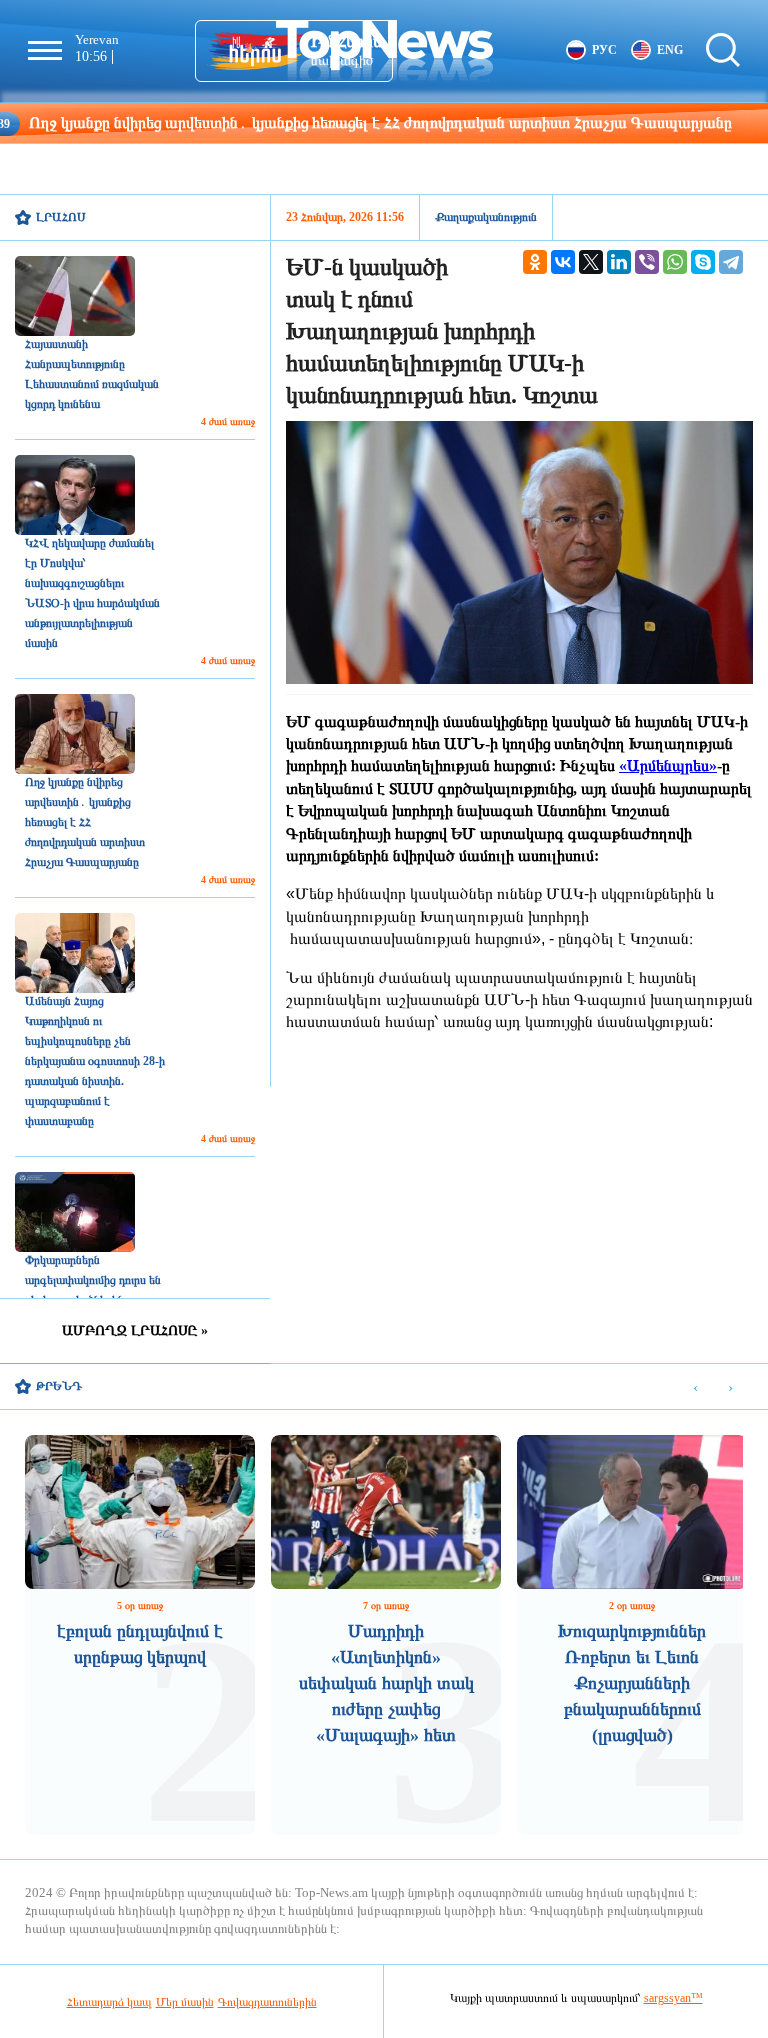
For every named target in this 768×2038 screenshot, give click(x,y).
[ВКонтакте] (563, 262)
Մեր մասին (185, 2002)
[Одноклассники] (535, 262)
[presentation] (695, 1387)
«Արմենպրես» (668, 765)
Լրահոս (61, 217)
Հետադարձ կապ (109, 2002)
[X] (591, 262)
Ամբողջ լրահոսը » (135, 1330)
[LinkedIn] (619, 262)
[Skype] (703, 262)
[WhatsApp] (675, 262)
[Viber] (647, 262)
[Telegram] (731, 262)
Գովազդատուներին (267, 2002)
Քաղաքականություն (486, 217)
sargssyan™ (673, 1998)
